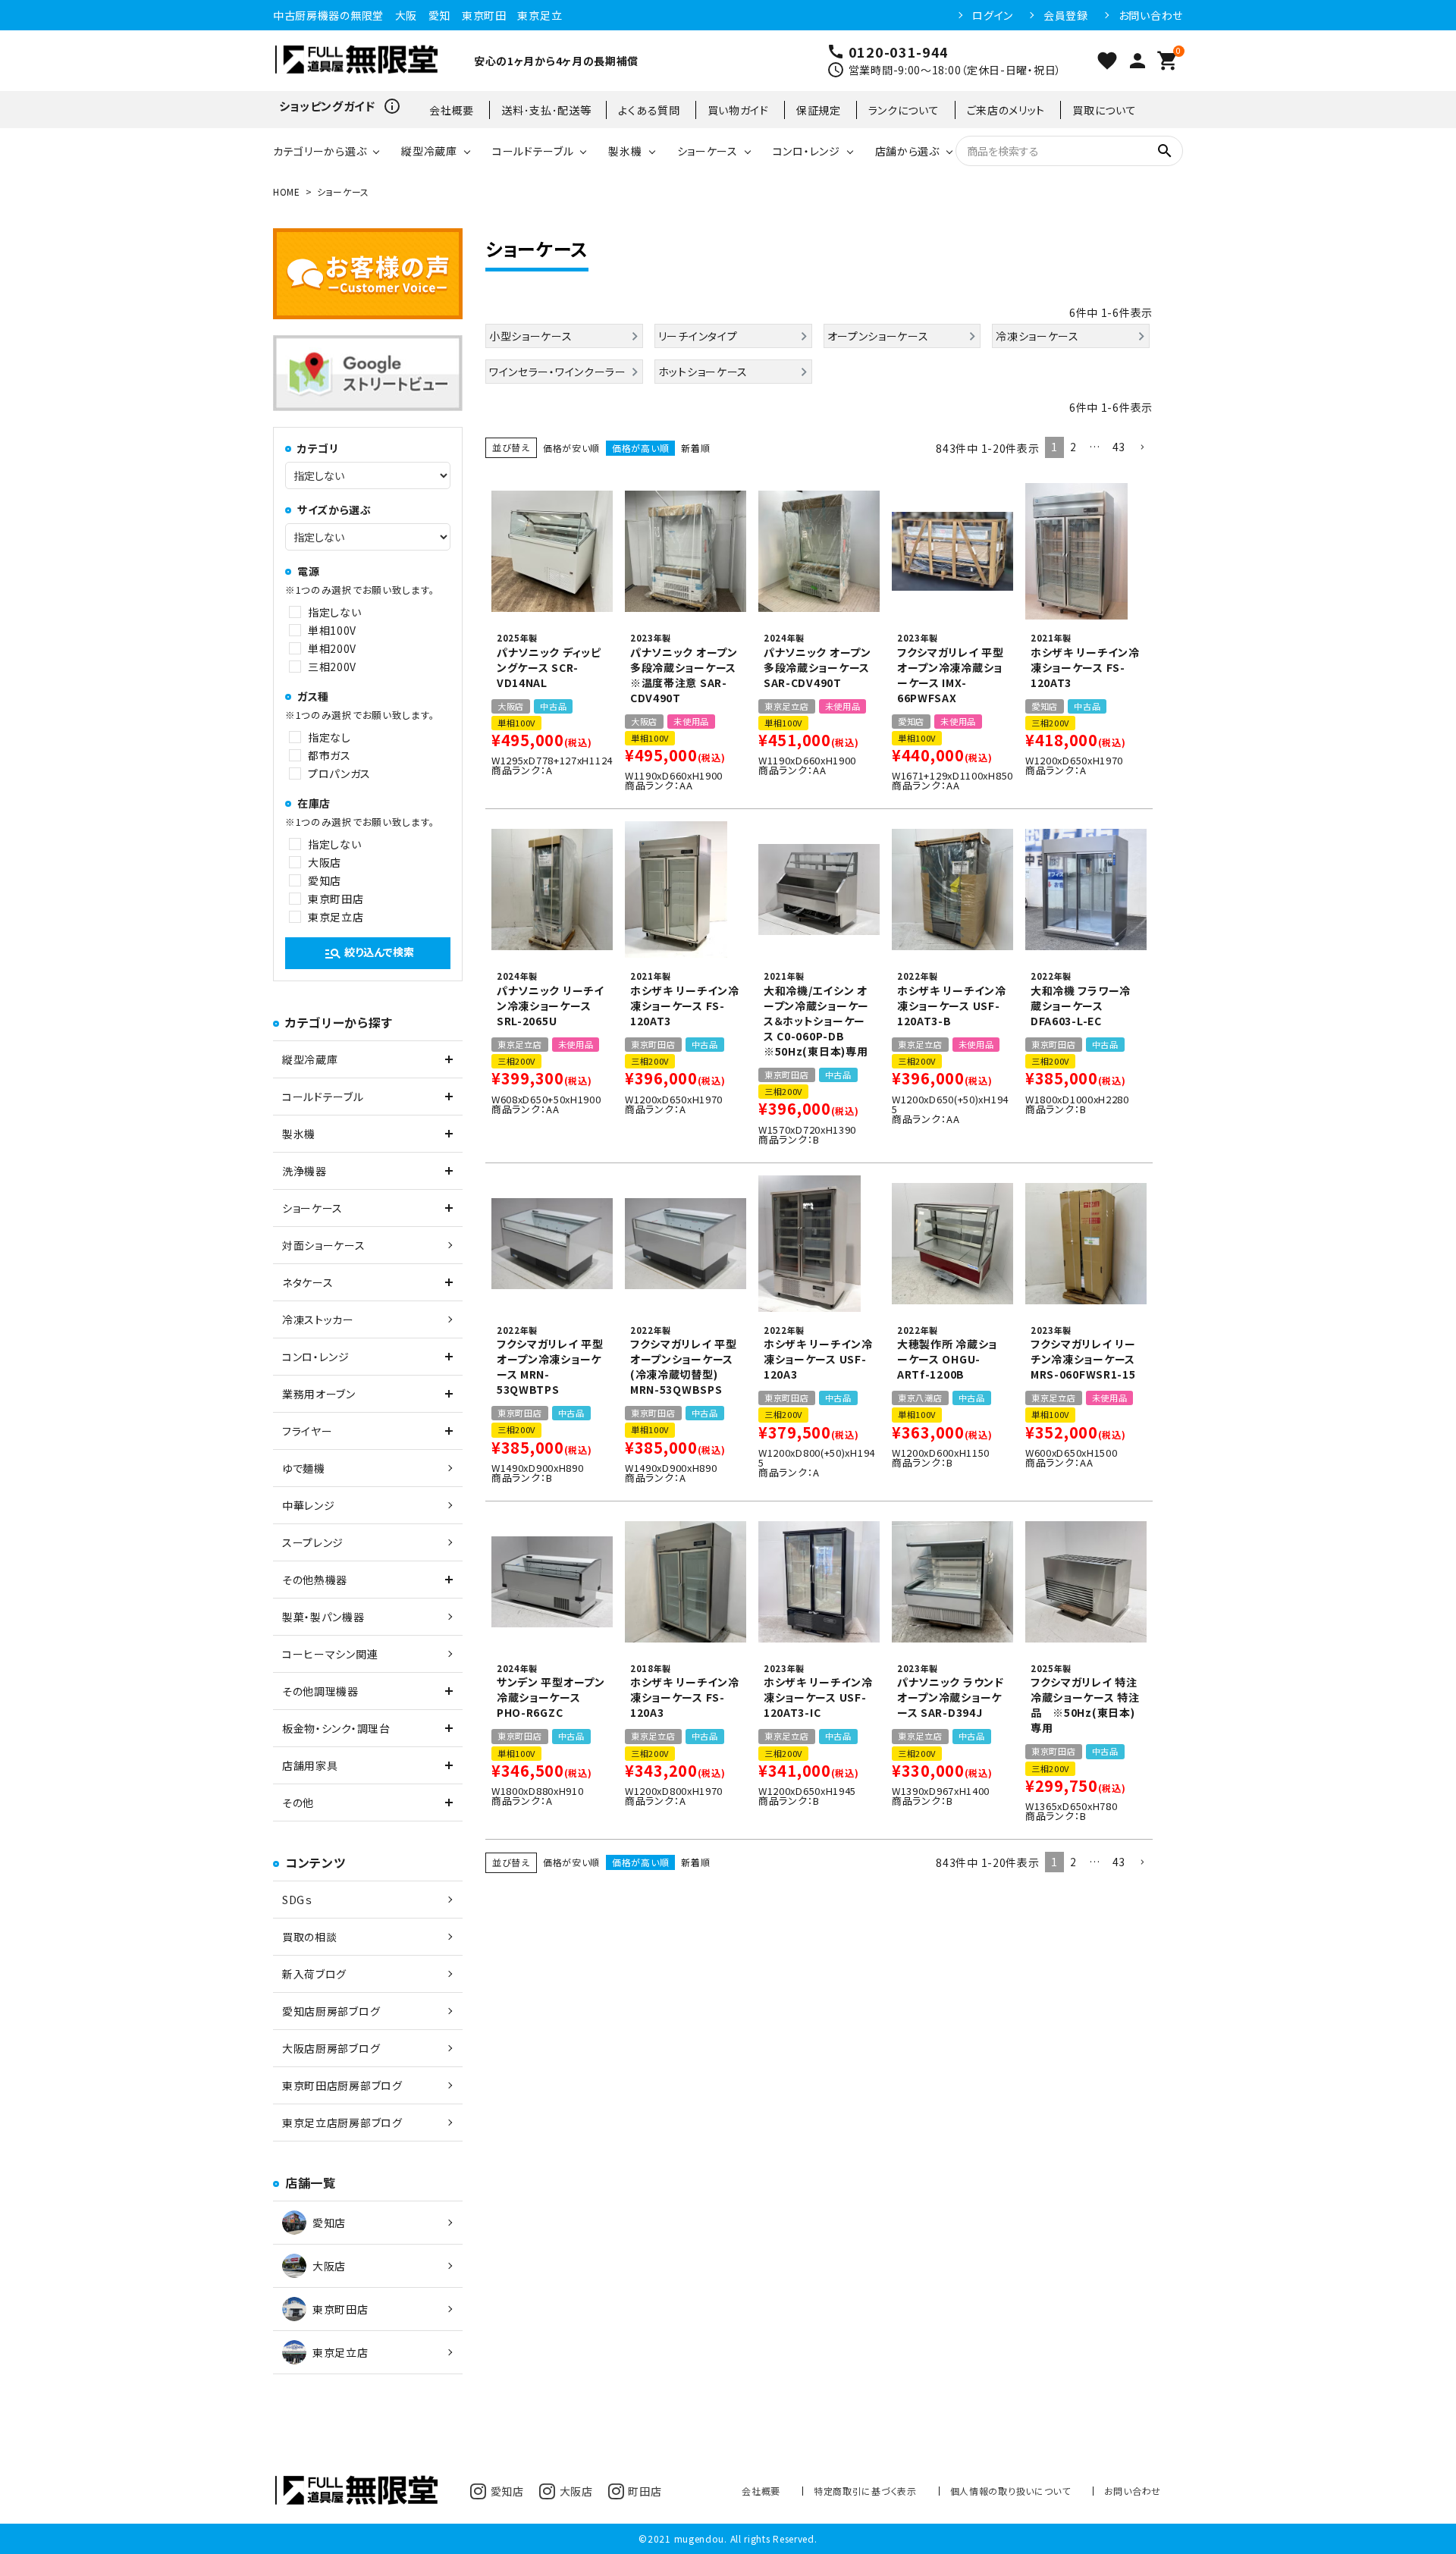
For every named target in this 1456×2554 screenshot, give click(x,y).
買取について (1104, 110)
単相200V (332, 648)
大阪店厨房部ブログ (331, 2048)
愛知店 (325, 880)
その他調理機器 (320, 1691)
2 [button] (1073, 447)
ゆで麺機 (304, 1468)
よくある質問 (649, 110)
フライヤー (308, 1431)
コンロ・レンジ (806, 151)
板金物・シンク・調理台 (336, 1728)
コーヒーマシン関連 (330, 1654)
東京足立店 (336, 917)
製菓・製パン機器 (323, 1617)
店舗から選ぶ (907, 151)
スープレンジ (313, 1542)
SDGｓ (297, 1900)
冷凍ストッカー (318, 1319)
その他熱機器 (315, 1580)
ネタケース (308, 1282)
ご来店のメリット (1006, 110)
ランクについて (904, 110)
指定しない (335, 612)
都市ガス (329, 755)
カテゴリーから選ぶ (320, 151)
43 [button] (1119, 447)
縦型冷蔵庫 (429, 151)
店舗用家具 (310, 1765)
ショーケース (708, 151)
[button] (1142, 448)
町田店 (645, 2491)
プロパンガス (339, 773)
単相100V (332, 630)
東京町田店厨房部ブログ (342, 2085)
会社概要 (452, 110)
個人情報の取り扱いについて (1010, 2491)
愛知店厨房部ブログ (331, 2011)
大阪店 (325, 862)
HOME (287, 191)
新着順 (695, 448)
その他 (298, 1803)
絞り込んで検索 (369, 953)
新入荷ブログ (314, 1974)
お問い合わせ (1151, 15)
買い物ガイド (738, 110)
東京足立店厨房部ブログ (342, 2123)
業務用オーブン (319, 1394)
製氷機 (625, 151)
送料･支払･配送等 (546, 110)
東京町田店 (336, 899)
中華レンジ (309, 1505)
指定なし (329, 737)
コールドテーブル (533, 151)
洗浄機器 (304, 1171)
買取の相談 (310, 1937)
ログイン (993, 15)
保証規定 (819, 110)
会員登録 (1066, 15)
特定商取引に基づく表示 (865, 2491)
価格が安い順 (571, 448)
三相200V (332, 667)
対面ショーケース (324, 1245)
